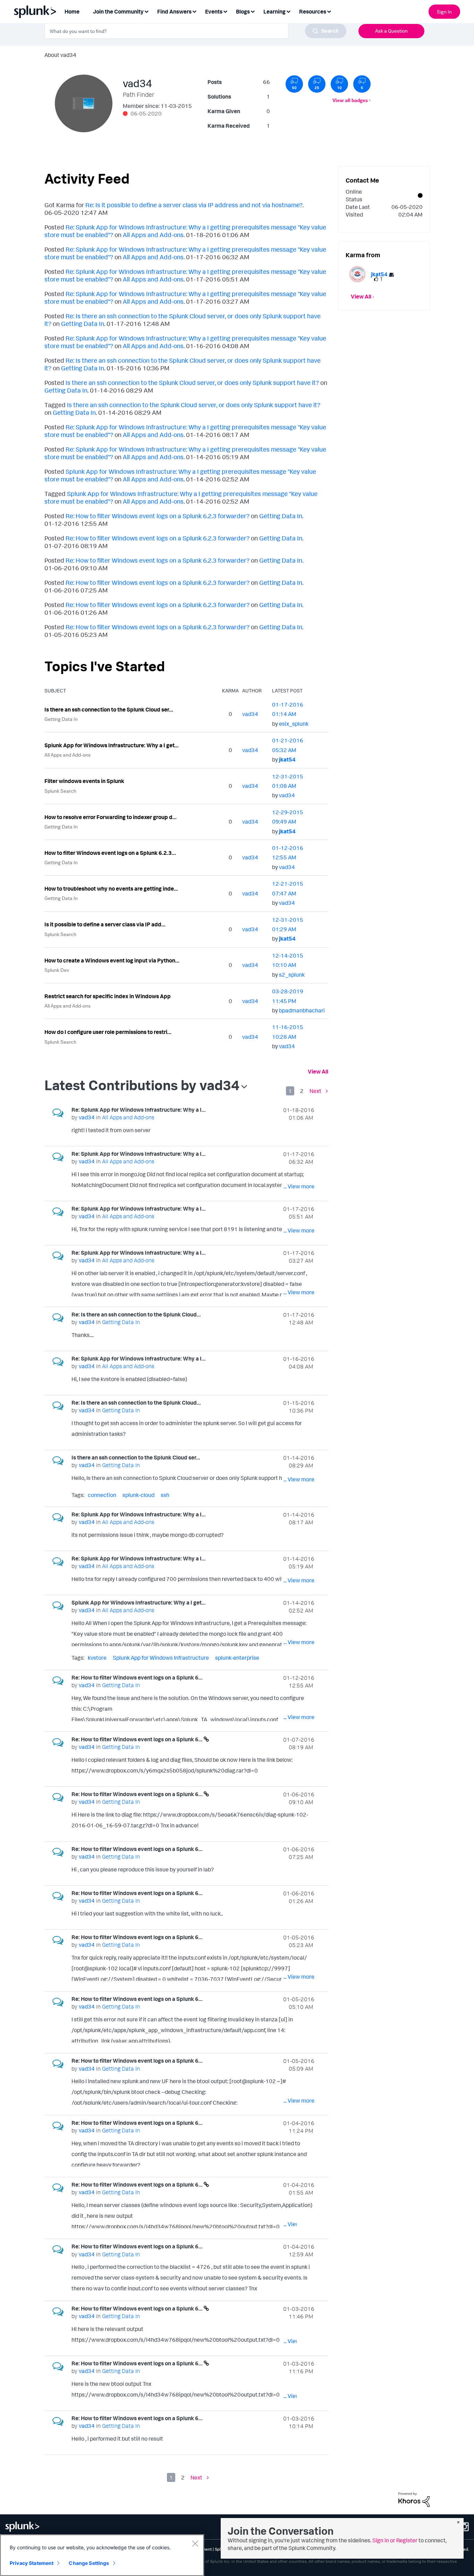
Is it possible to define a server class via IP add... (105, 924)
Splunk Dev (57, 970)
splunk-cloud (138, 1495)
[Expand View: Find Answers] (194, 11)
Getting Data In (83, 323)
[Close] (195, 2543)
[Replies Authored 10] (339, 84)
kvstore (97, 1658)
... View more (299, 1131)
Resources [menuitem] (313, 11)
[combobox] (195, 31)
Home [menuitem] (72, 11)
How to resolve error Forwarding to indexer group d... (111, 817)
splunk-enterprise (237, 1658)
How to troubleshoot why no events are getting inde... (111, 889)
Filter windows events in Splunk (84, 781)
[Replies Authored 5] (362, 84)
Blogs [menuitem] (243, 11)
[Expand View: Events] (225, 11)
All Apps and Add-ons (153, 235)
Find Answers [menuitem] (174, 11)
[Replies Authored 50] (294, 84)
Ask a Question (391, 31)
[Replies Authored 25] (317, 84)
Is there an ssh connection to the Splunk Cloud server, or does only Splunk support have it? (192, 382)
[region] (102, 2555)
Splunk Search (60, 791)
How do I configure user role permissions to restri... (108, 1032)
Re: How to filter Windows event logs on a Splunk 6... (137, 1677)
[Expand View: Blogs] (253, 11)
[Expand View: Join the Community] (146, 11)
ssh (165, 1495)
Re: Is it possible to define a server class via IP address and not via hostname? (194, 205)
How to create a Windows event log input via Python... (112, 960)
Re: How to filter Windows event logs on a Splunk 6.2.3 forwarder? (158, 516)
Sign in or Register (395, 2540)
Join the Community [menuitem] (118, 11)
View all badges (350, 100)
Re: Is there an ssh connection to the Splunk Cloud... (136, 1314)
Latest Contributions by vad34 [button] (142, 1085)
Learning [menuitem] (274, 11)
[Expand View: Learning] (288, 11)
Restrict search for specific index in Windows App (108, 996)
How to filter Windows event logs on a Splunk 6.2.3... (110, 853)
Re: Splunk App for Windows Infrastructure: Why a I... (139, 1110)
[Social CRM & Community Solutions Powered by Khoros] (414, 2499)
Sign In (444, 12)
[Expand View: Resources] (329, 11)
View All (318, 1071)
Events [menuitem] (214, 11)
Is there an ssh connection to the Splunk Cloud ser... (109, 709)
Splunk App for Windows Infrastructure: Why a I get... (112, 745)
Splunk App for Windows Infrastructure (161, 1658)
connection (102, 1495)
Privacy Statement (32, 2563)
